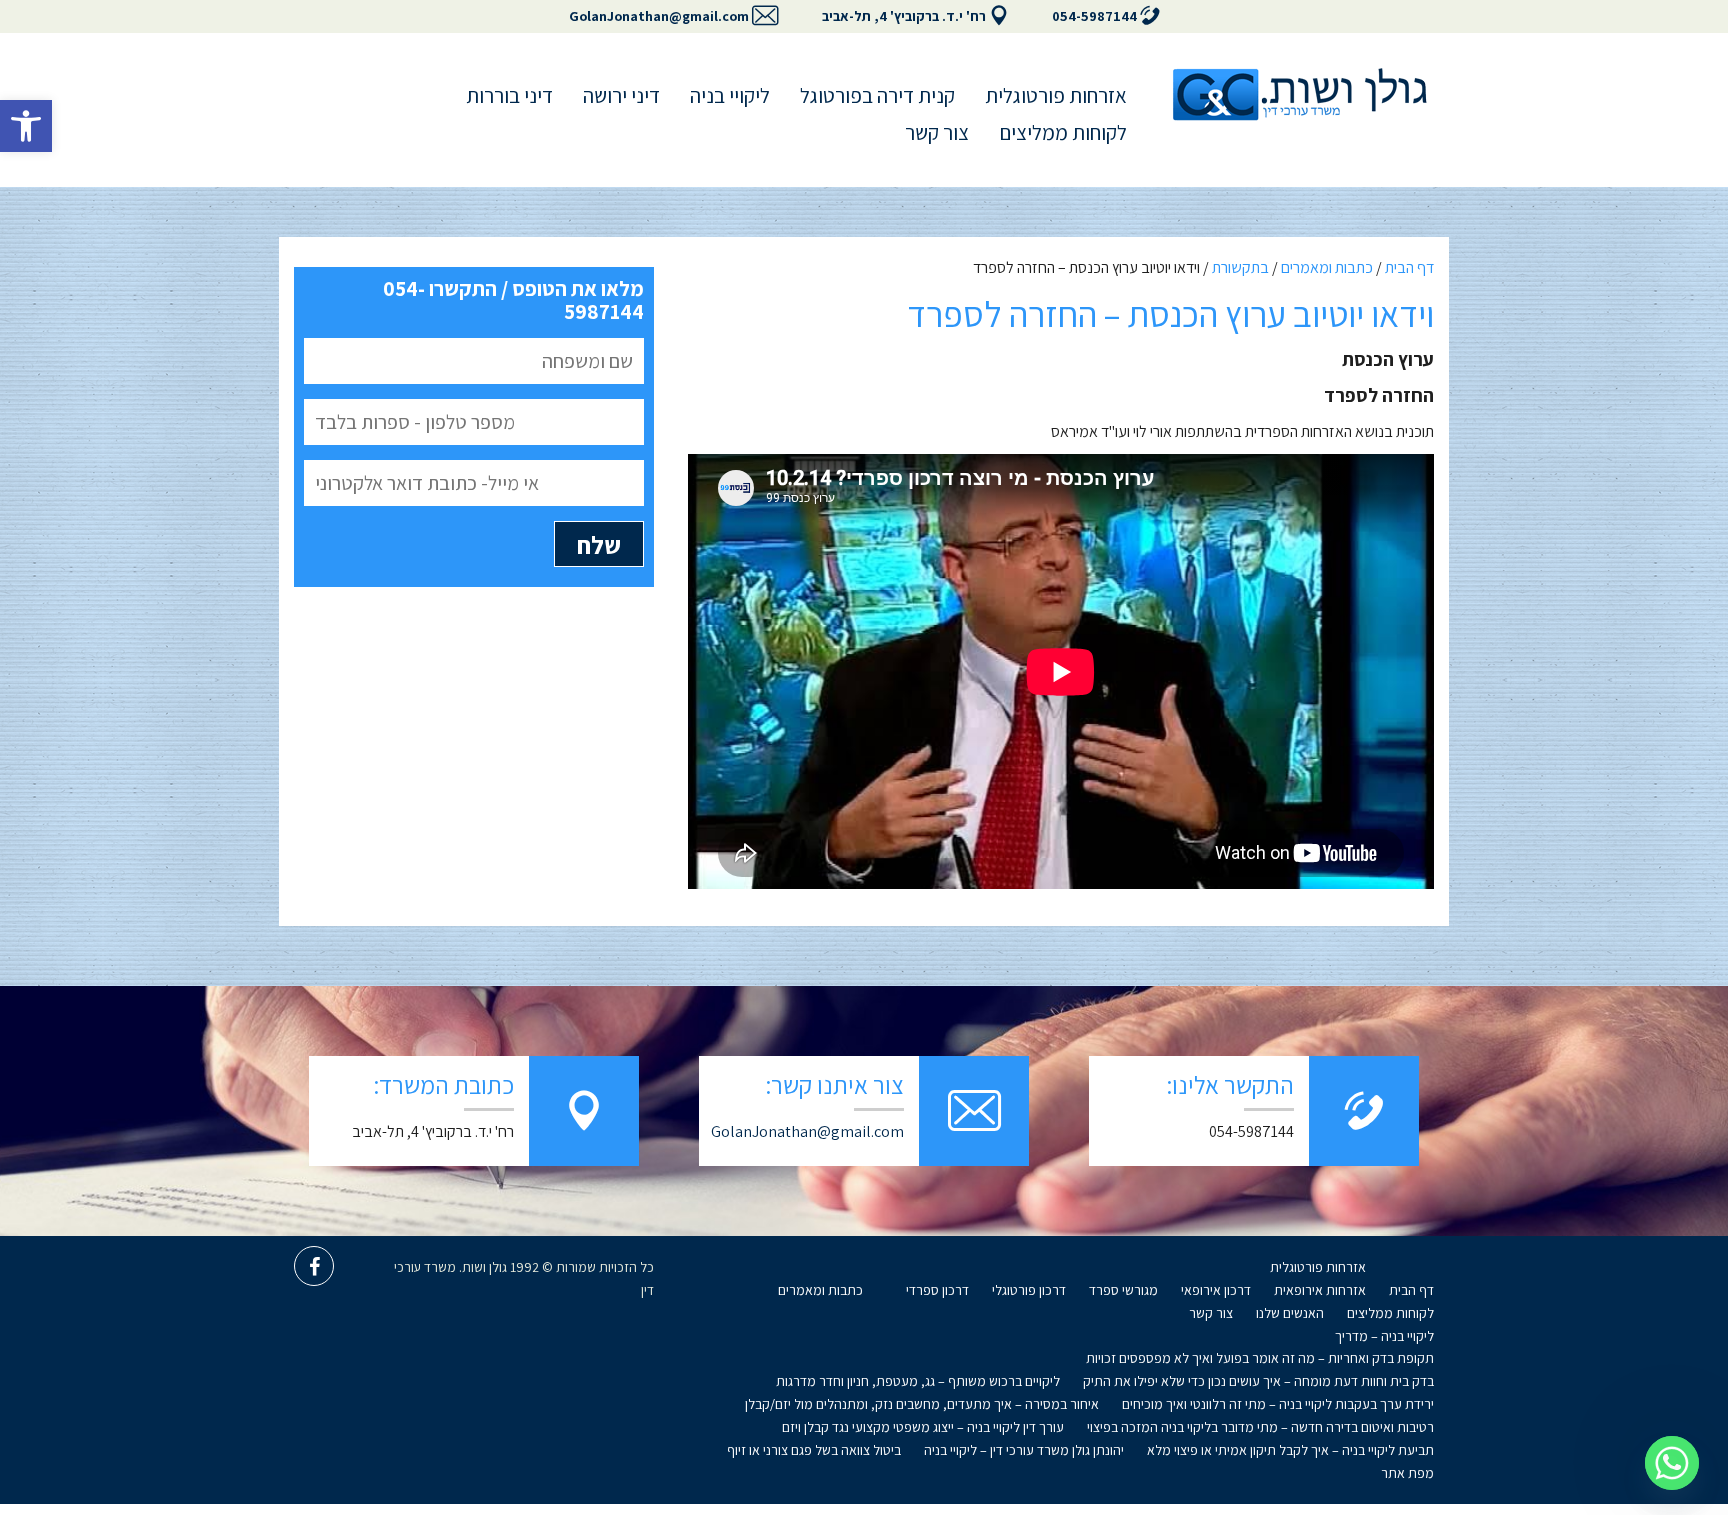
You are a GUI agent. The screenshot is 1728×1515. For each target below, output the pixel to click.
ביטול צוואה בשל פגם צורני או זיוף (814, 1450)
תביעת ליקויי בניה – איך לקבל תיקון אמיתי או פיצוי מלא (1290, 1450)
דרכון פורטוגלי (1029, 1290)
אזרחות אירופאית (1320, 1290)
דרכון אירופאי (1216, 1290)
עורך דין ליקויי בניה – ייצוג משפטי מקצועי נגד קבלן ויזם (923, 1427)
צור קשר (937, 132)
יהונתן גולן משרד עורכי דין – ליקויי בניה (1024, 1450)
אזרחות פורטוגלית (1056, 95)
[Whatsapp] (1672, 1463)
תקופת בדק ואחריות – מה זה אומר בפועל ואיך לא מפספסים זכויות (1260, 1358)
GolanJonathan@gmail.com (659, 16)
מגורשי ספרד (1123, 1290)
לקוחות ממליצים (1063, 132)
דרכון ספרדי (937, 1290)
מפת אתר (1407, 1473)
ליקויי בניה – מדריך (1384, 1336)
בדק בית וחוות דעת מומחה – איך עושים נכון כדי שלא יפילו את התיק (1258, 1381)
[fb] (314, 1266)
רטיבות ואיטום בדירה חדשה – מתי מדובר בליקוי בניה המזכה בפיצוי (1260, 1427)
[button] (26, 126)
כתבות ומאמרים (1327, 267)
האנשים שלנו (1290, 1313)
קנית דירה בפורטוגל (877, 95)
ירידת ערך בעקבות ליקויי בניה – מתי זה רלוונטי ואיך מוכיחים (1278, 1404)
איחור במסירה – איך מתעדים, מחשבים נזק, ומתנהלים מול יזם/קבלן (922, 1404)
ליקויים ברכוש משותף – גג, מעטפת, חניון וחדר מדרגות (918, 1381)
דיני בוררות (509, 95)
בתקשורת (1240, 267)
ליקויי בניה (730, 95)
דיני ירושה (621, 95)
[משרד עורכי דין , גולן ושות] (1299, 94)
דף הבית (1409, 267)
